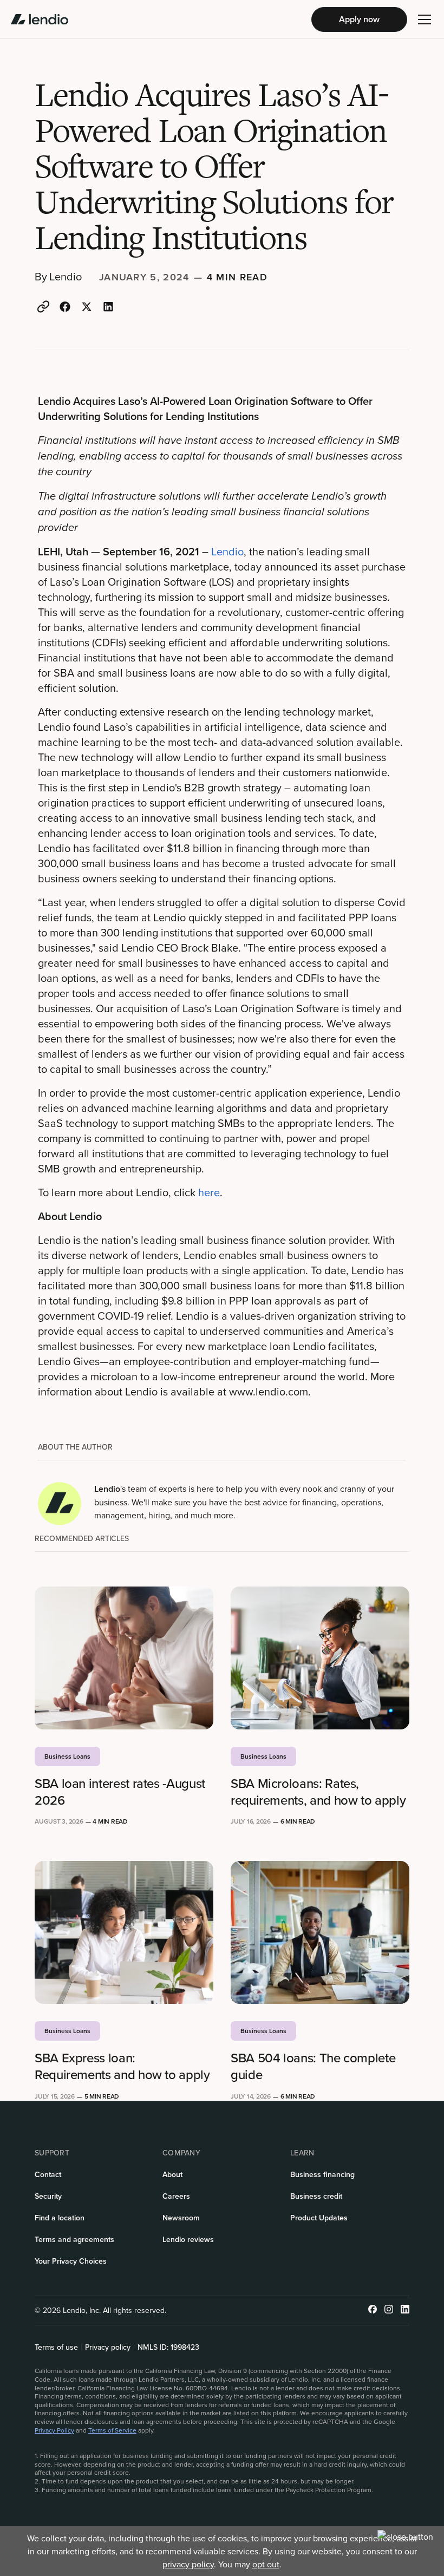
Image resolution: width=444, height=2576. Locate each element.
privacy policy (188, 2564)
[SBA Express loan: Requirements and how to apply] (124, 1932)
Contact (48, 2174)
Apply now (359, 19)
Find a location (60, 2218)
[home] (40, 19)
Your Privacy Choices (71, 2261)
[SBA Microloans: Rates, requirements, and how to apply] (320, 1658)
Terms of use (56, 2347)
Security (48, 2196)
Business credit (316, 2196)
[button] (425, 19)
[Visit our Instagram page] (389, 2310)
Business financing (322, 2174)
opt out (266, 2564)
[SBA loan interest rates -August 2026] (124, 1658)
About (172, 2174)
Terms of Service (112, 2430)
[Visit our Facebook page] (373, 2310)
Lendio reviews (188, 2239)
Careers (176, 2196)
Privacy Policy (54, 2430)
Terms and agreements (74, 2239)
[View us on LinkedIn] (405, 2310)
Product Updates (319, 2218)
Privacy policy (108, 2347)
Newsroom (181, 2218)
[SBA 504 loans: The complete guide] (320, 1932)
